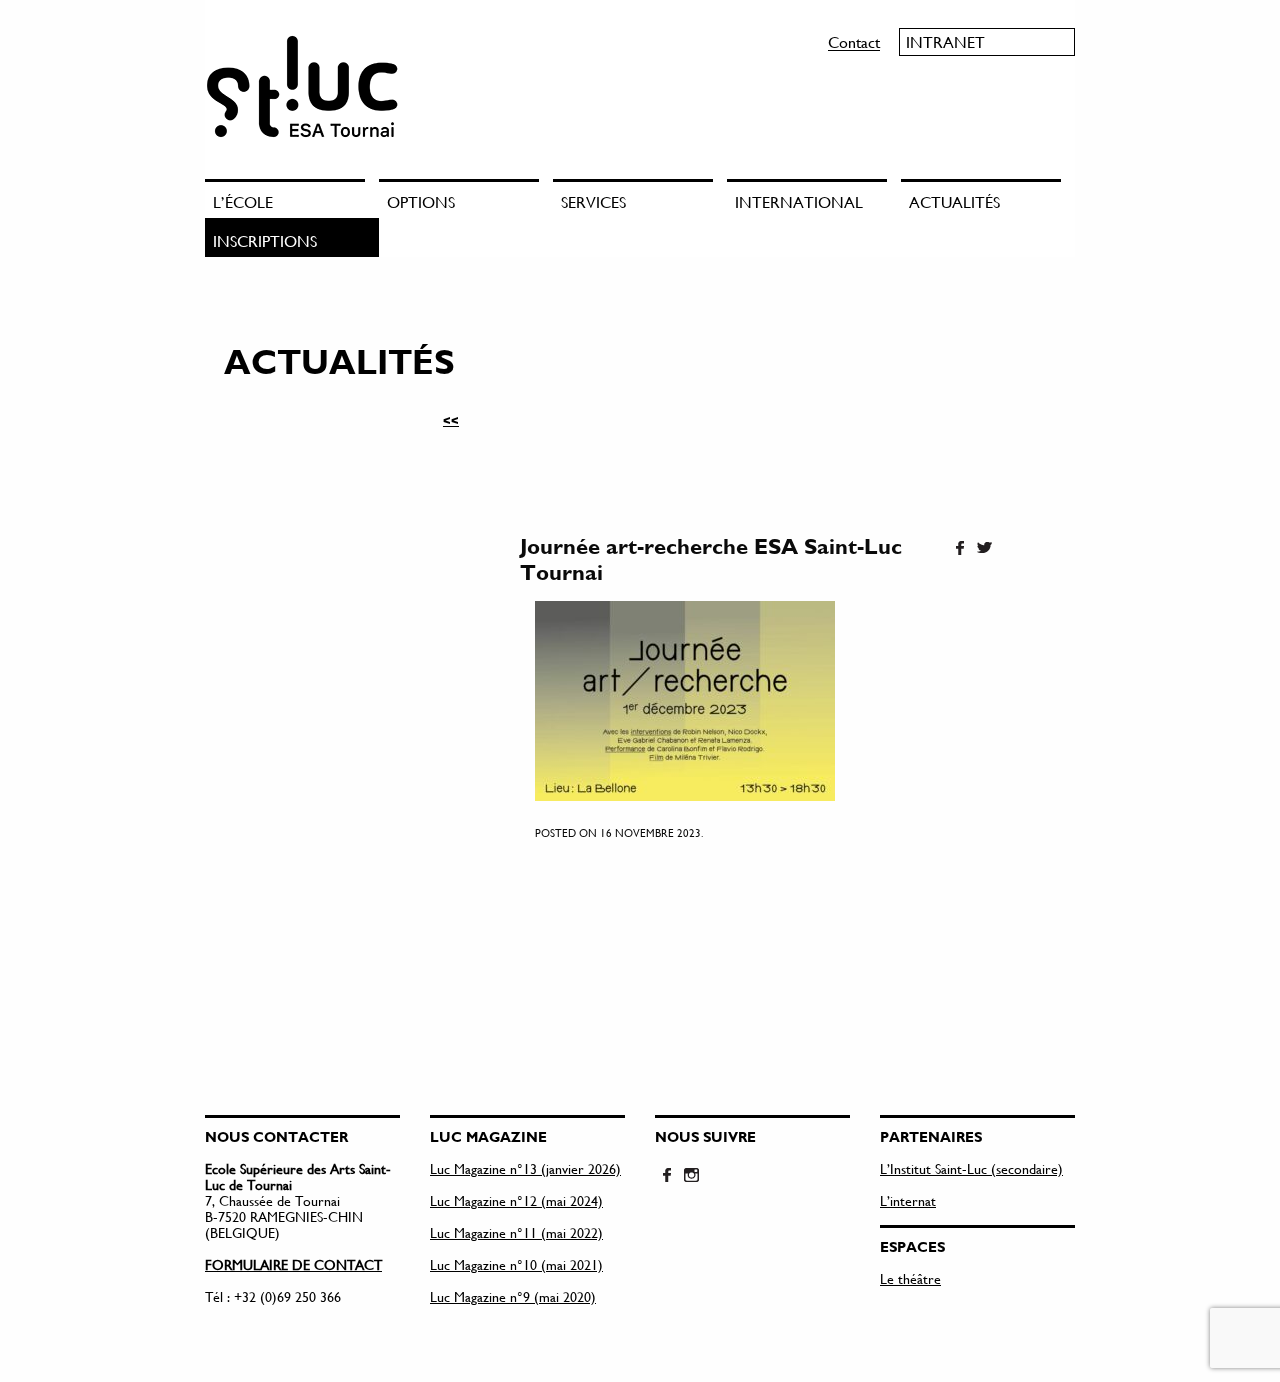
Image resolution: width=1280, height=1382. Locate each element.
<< (451, 420)
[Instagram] (691, 1176)
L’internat (908, 1200)
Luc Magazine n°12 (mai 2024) (516, 1200)
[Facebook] (960, 549)
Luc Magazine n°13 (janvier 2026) (525, 1168)
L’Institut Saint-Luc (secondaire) (971, 1168)
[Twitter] (984, 549)
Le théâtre (910, 1278)
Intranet (945, 41)
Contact (854, 41)
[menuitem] (292, 198)
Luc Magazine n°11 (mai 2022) (516, 1232)
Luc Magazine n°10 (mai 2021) (516, 1264)
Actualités (954, 201)
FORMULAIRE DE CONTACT (293, 1264)
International (799, 201)
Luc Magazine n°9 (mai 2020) (513, 1296)
